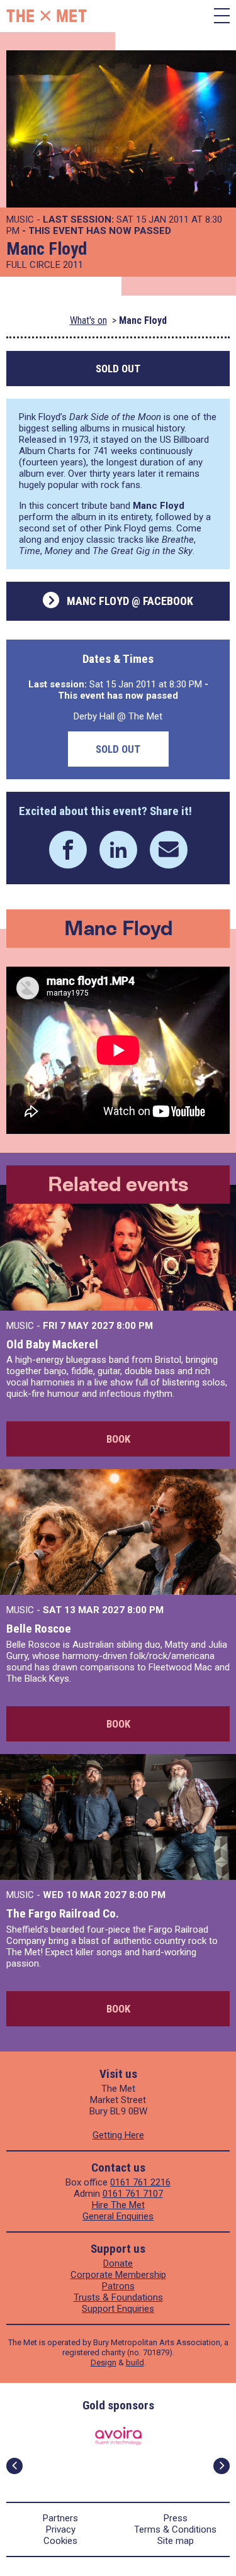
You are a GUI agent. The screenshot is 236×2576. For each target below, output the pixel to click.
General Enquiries (118, 2216)
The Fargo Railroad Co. (63, 1913)
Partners (60, 2518)
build (135, 2362)
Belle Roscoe (39, 1629)
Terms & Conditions (175, 2529)
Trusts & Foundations (118, 2297)
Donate (118, 2263)
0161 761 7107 (133, 2194)
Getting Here (118, 2135)
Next (222, 2466)
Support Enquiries (118, 2309)
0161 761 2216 (140, 2182)
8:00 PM (135, 1326)
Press (176, 2518)
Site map (176, 2541)
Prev (14, 2466)
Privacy (61, 2529)
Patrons (118, 2286)
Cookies (60, 2541)
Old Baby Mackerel (52, 1344)
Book (118, 1439)
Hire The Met (118, 2205)
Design (104, 2362)
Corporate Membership (118, 2275)
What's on (88, 320)
